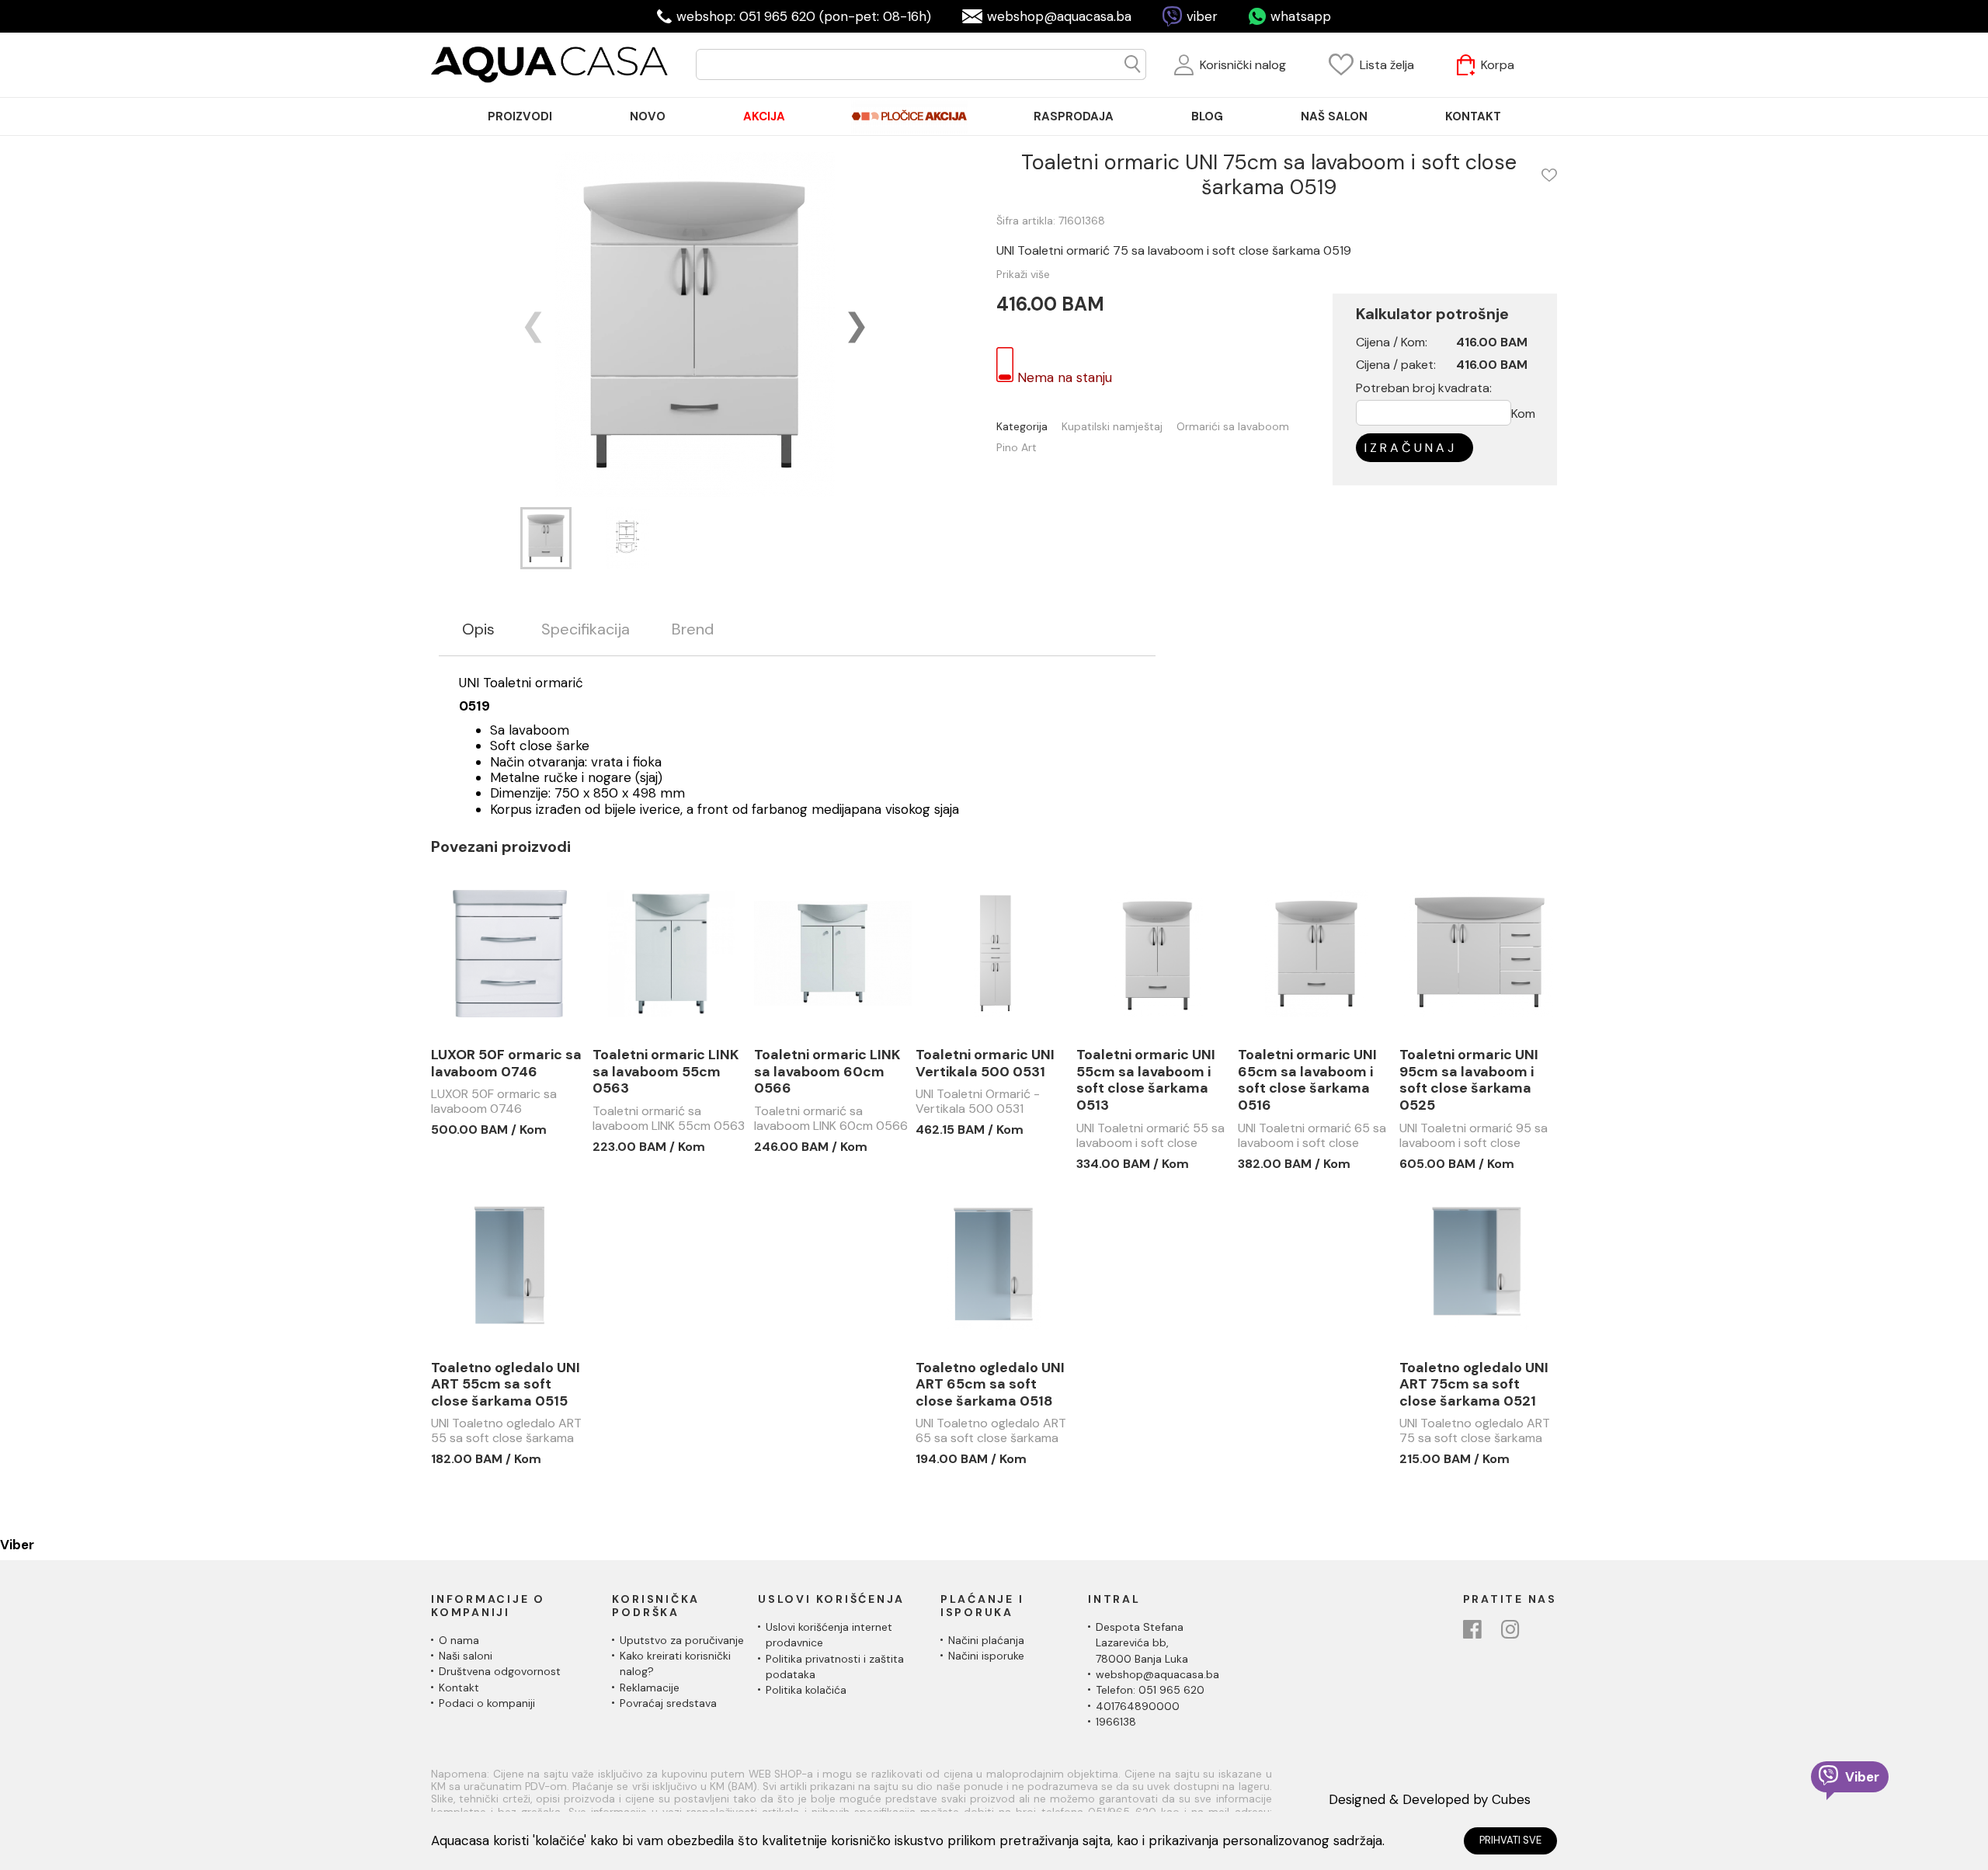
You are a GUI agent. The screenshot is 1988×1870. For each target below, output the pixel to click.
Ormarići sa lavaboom (1233, 427)
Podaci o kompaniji (487, 1703)
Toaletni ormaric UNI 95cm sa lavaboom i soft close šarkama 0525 (1469, 1080)
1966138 (1116, 1722)
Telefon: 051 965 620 (1150, 1690)
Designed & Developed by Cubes (1430, 1799)
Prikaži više (1023, 274)
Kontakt (459, 1688)
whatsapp (1301, 16)
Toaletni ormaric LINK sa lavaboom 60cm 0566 (827, 1072)
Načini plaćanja (986, 1640)
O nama (459, 1640)
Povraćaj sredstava (668, 1703)
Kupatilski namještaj (1112, 427)
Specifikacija (586, 629)
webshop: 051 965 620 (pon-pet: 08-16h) (804, 16)
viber (1202, 16)
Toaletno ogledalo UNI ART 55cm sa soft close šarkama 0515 (506, 1385)
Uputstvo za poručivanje (682, 1640)
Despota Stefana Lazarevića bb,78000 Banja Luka (1142, 1643)
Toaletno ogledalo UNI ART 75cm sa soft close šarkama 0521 (1474, 1385)
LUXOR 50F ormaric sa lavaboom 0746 (506, 1064)
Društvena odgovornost (500, 1671)
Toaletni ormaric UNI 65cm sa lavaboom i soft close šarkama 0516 (1307, 1080)
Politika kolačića (806, 1690)
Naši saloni (466, 1656)
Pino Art (1017, 448)
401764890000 (1138, 1706)
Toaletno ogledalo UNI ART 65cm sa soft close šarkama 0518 (990, 1385)
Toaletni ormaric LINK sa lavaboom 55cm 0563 (666, 1072)
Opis (478, 629)
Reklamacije (650, 1688)
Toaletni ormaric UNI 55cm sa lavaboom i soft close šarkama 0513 (1146, 1080)
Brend (693, 629)
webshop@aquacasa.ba (1059, 16)
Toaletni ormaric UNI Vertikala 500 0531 (985, 1064)
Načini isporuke (986, 1656)
